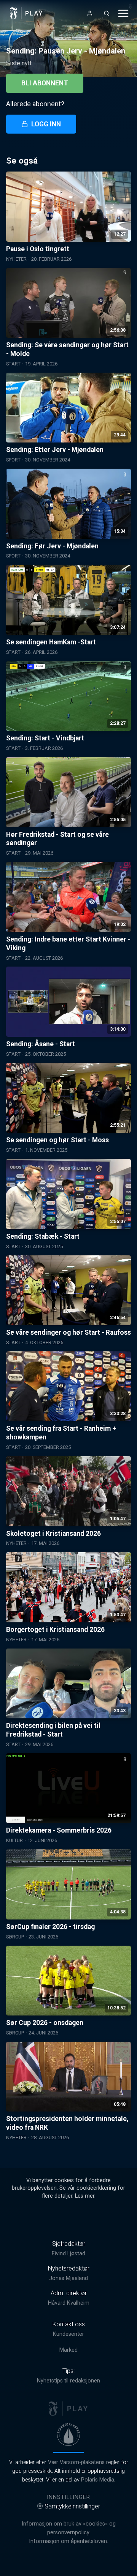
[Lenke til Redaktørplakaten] (68, 2434)
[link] (26, 13)
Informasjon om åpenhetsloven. (68, 2541)
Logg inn (46, 124)
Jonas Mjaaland (68, 2278)
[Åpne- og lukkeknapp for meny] (123, 13)
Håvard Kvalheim (69, 2303)
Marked (68, 2350)
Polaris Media (98, 2480)
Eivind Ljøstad (68, 2254)
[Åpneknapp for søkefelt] (107, 13)
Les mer (85, 2196)
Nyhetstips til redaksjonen (68, 2381)
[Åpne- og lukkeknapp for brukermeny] (90, 13)
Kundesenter (68, 2334)
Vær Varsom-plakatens (76, 2462)
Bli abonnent (45, 83)
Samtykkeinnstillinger (72, 2506)
